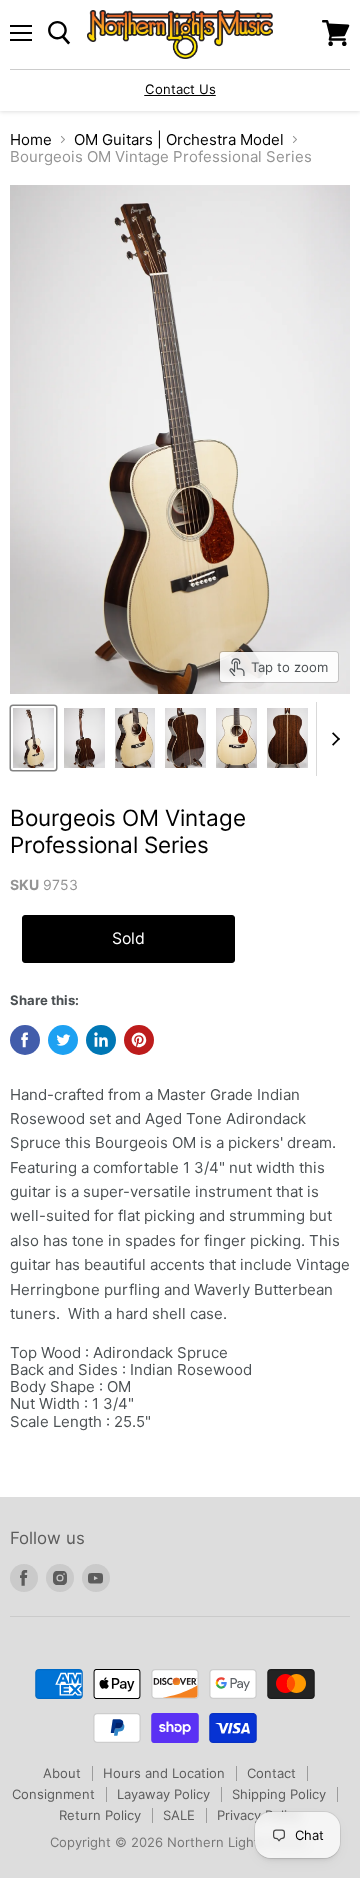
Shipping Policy (279, 1794)
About (62, 1773)
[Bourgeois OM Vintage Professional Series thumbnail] (33, 738)
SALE (179, 1815)
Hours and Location (164, 1773)
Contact (271, 1773)
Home (31, 139)
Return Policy (100, 1815)
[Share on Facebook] (25, 1040)
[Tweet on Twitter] (63, 1040)
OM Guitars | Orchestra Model (179, 139)
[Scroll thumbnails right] (332, 739)
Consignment (53, 1794)
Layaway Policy (163, 1794)
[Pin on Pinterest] (139, 1040)
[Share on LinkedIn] (101, 1040)
